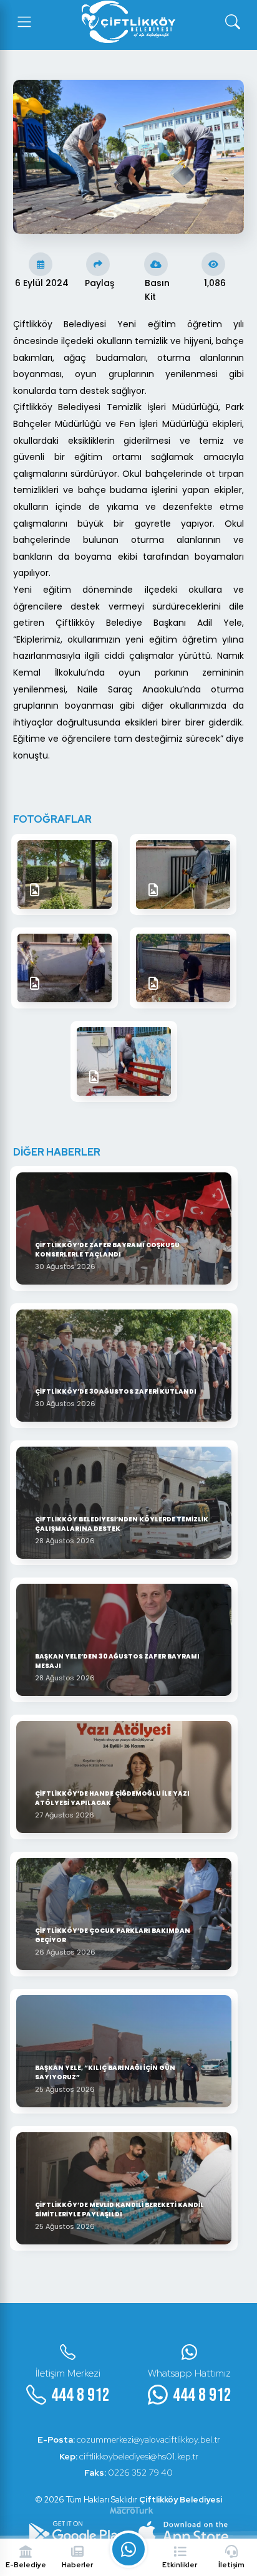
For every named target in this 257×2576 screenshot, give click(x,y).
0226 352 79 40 (128, 2473)
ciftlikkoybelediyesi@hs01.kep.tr (129, 2456)
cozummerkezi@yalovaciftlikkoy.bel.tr (129, 2440)
